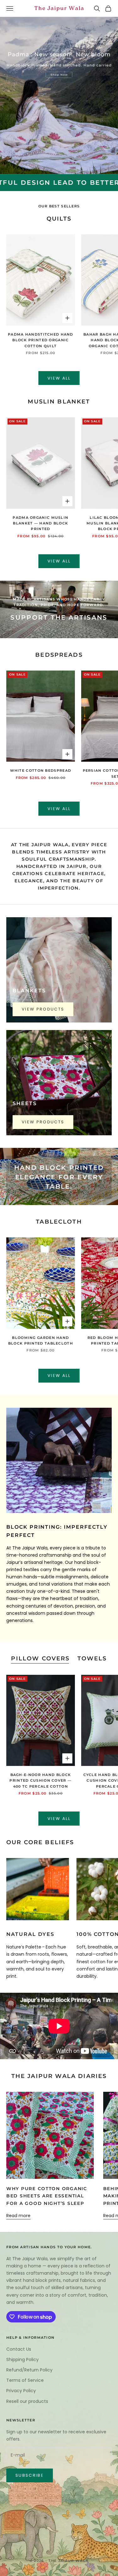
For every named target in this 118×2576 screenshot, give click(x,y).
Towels (92, 1658)
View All (59, 378)
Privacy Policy (21, 2391)
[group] (59, 96)
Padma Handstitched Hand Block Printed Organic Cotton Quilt (41, 340)
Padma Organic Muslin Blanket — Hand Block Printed (40, 523)
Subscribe (30, 2475)
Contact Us (19, 2349)
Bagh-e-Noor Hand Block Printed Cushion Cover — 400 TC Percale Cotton (40, 1781)
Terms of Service (25, 2380)
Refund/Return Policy (29, 2370)
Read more (18, 2216)
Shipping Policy (22, 2360)
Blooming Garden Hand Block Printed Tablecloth (41, 1341)
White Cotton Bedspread (41, 771)
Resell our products (27, 2401)
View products (43, 1009)
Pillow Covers (40, 1658)
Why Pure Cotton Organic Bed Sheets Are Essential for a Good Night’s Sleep (47, 2196)
